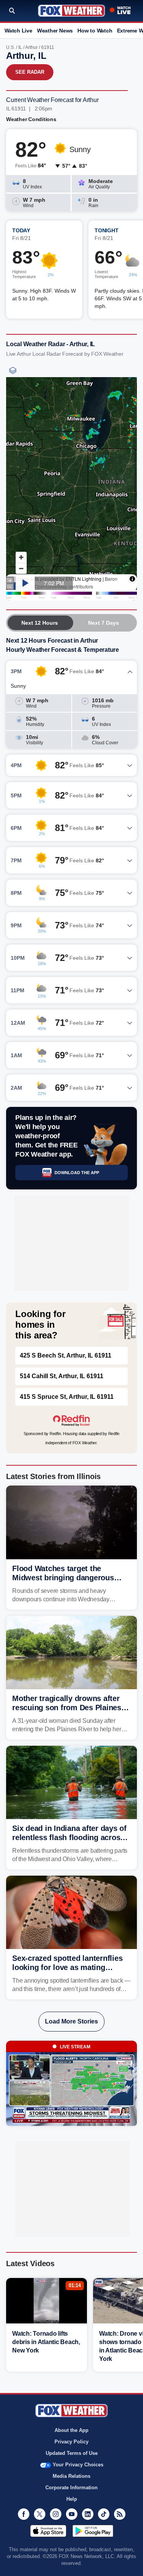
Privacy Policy (71, 2442)
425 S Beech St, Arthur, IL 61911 (66, 1355)
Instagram (56, 2514)
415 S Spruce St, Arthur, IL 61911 (67, 1397)
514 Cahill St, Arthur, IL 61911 (62, 1376)
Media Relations (71, 2476)
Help (72, 2499)
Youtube (72, 2514)
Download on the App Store (48, 2531)
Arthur (31, 47)
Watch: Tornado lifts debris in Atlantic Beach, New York (46, 2342)
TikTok (104, 2514)
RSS (120, 2514)
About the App (71, 2430)
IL (20, 47)
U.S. (10, 47)
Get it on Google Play (93, 2531)
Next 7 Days (104, 623)
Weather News (55, 31)
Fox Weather (71, 11)
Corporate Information (71, 2488)
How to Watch (95, 31)
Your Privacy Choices (78, 2465)
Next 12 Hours (40, 623)
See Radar (30, 72)
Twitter (40, 2514)
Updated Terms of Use (72, 2453)
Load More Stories (71, 2021)
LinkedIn (88, 2514)
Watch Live (18, 31)
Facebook (24, 2514)
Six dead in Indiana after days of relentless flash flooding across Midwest (69, 1837)
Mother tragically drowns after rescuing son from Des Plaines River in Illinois (67, 1708)
